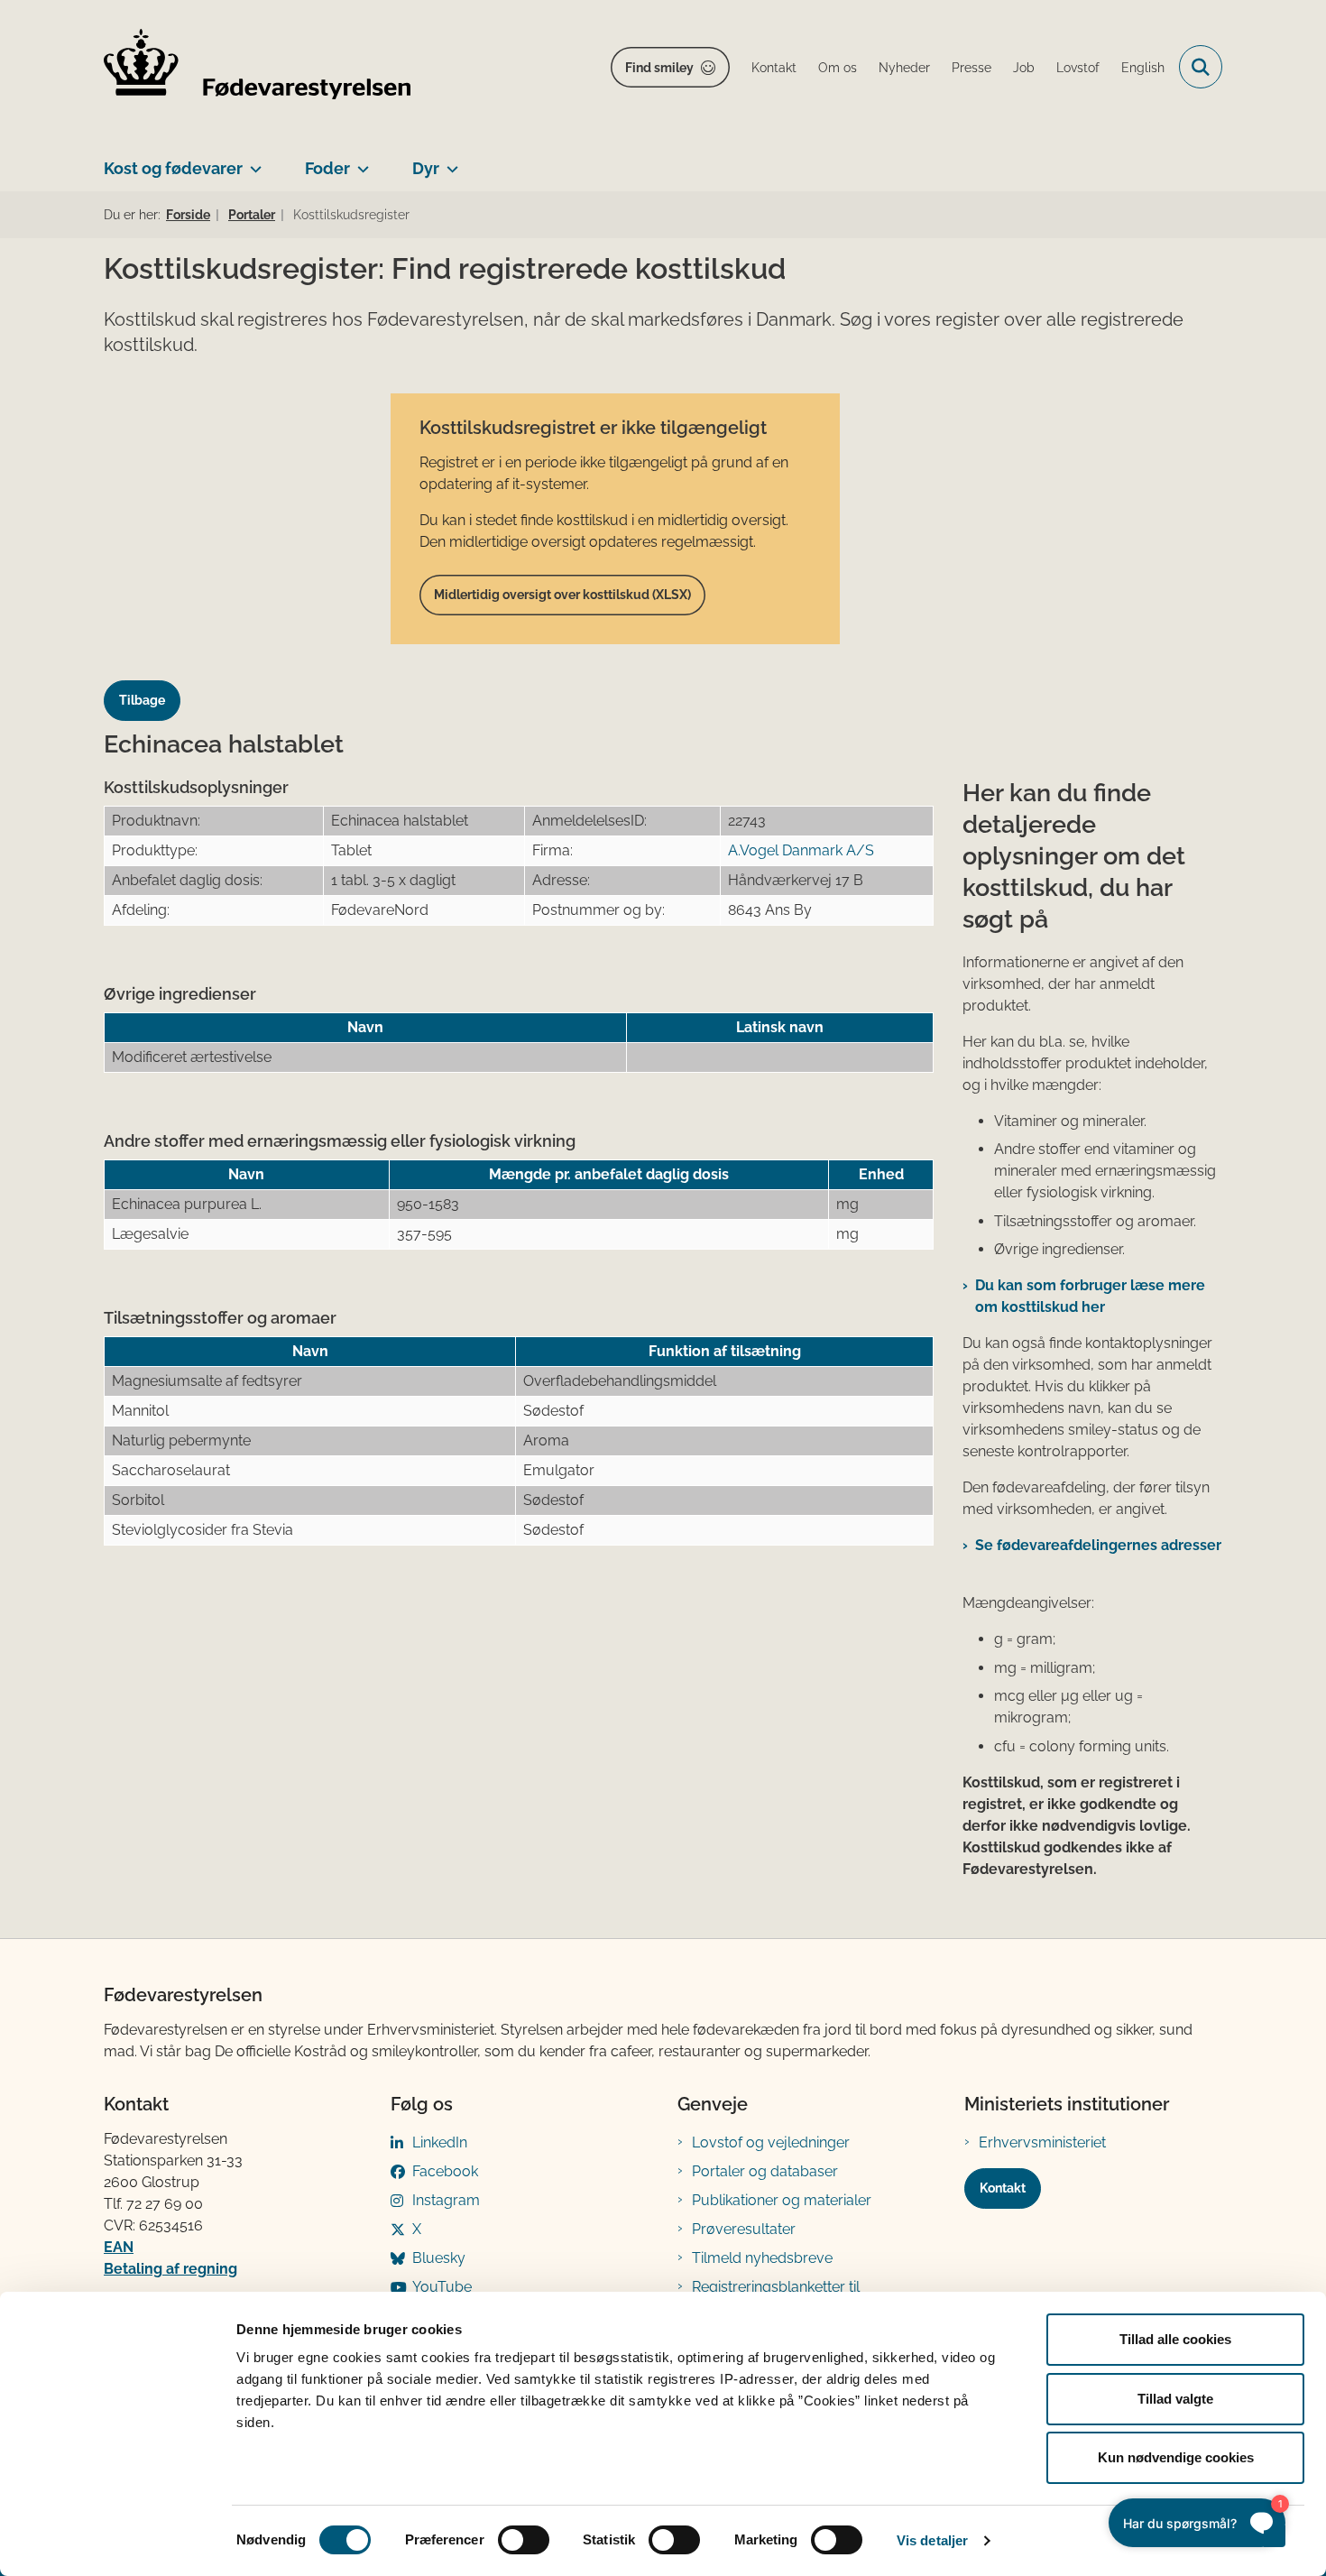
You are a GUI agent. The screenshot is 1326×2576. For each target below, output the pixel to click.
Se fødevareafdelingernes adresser (1098, 1545)
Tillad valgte (1175, 2399)
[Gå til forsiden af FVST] (257, 67)
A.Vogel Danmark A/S (801, 850)
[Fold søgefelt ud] (1201, 67)
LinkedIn (440, 2142)
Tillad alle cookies (1175, 2339)
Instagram (446, 2200)
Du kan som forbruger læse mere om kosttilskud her (1090, 1296)
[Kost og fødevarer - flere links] (252, 162)
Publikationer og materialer (782, 2200)
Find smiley (659, 68)
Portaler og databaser (765, 2171)
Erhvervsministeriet (1042, 2142)
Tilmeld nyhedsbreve (762, 2258)
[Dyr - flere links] (449, 162)
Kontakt (1003, 2188)
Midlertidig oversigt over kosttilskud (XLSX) (562, 595)
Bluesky (439, 2258)
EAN (119, 2247)
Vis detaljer (932, 2540)
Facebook (445, 2171)
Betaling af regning (170, 2269)
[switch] (524, 2540)
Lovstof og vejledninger (771, 2142)
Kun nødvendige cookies (1176, 2457)
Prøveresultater (744, 2229)
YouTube (442, 2287)
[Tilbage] (149, 683)
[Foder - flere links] (359, 162)
